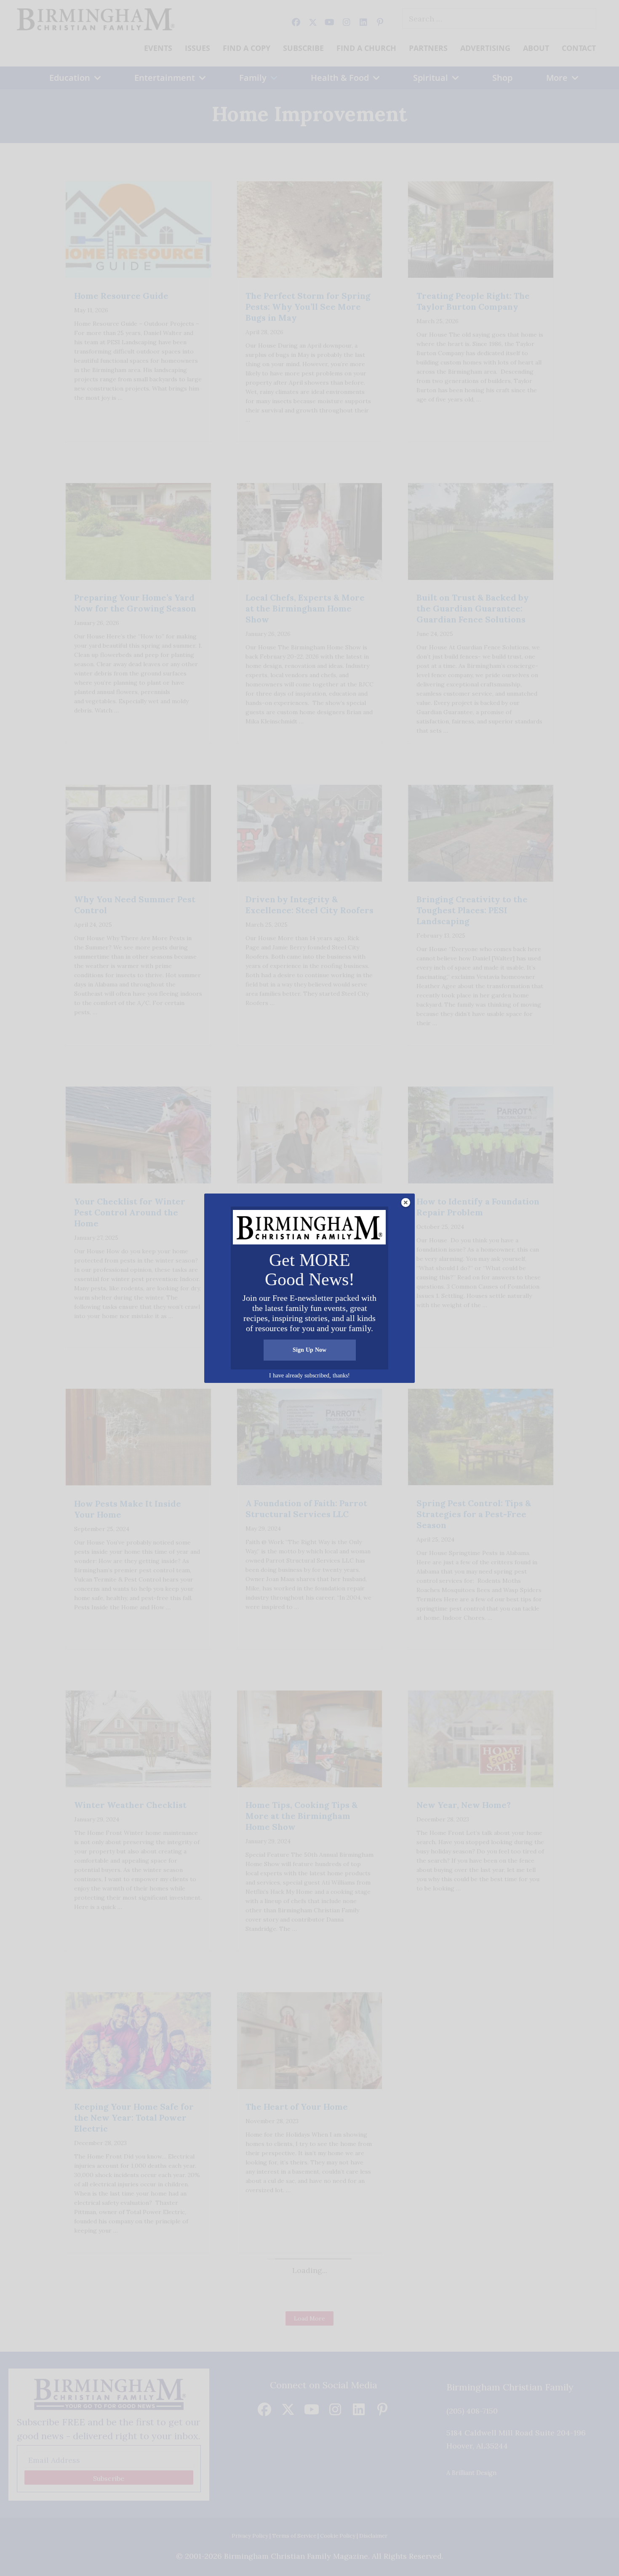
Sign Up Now (309, 1350)
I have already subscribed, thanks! (309, 1376)
